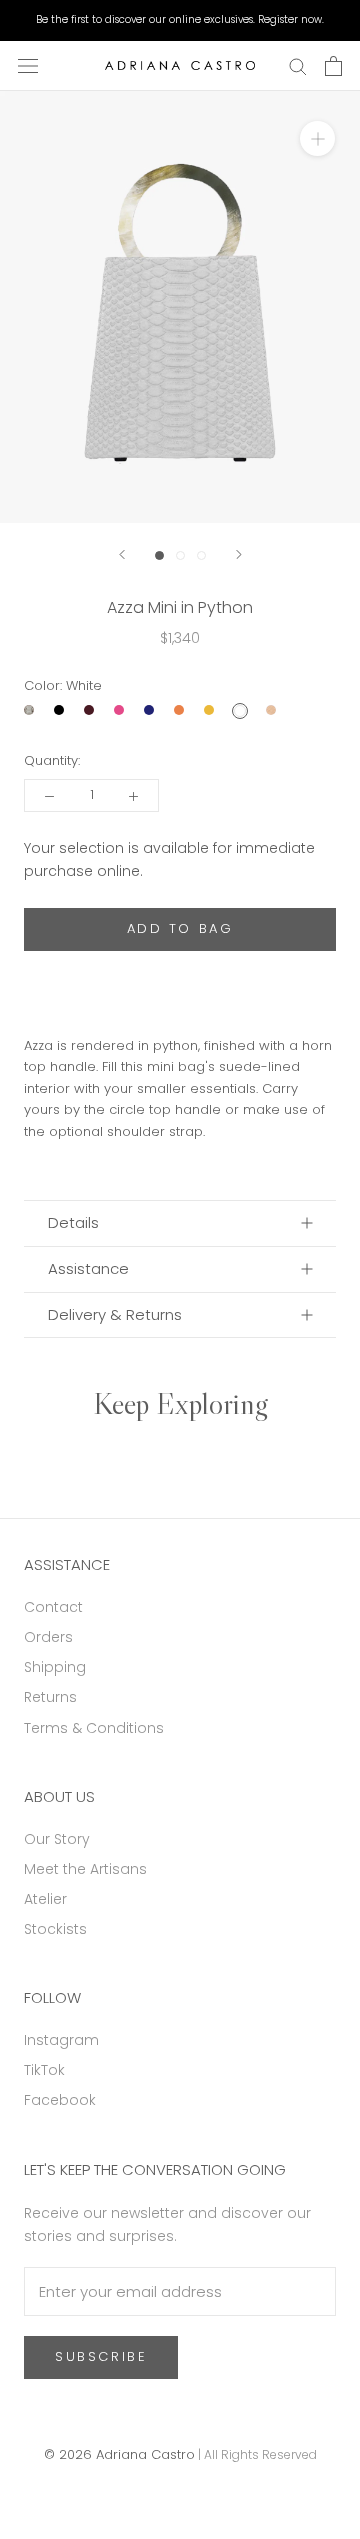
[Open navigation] (28, 66)
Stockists (55, 1929)
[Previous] (122, 554)
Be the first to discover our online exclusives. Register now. (180, 19)
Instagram (61, 2040)
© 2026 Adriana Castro (119, 2454)
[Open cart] (333, 66)
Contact (53, 1607)
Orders (48, 1637)
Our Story (57, 1839)
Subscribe (101, 2356)
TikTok (44, 2070)
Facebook (60, 2100)
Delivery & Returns (115, 1314)
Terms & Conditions (94, 1728)
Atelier (45, 1899)
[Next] (239, 554)
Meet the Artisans (85, 1869)
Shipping (55, 1667)
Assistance (88, 1268)
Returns (50, 1697)
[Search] (298, 65)
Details (73, 1222)
